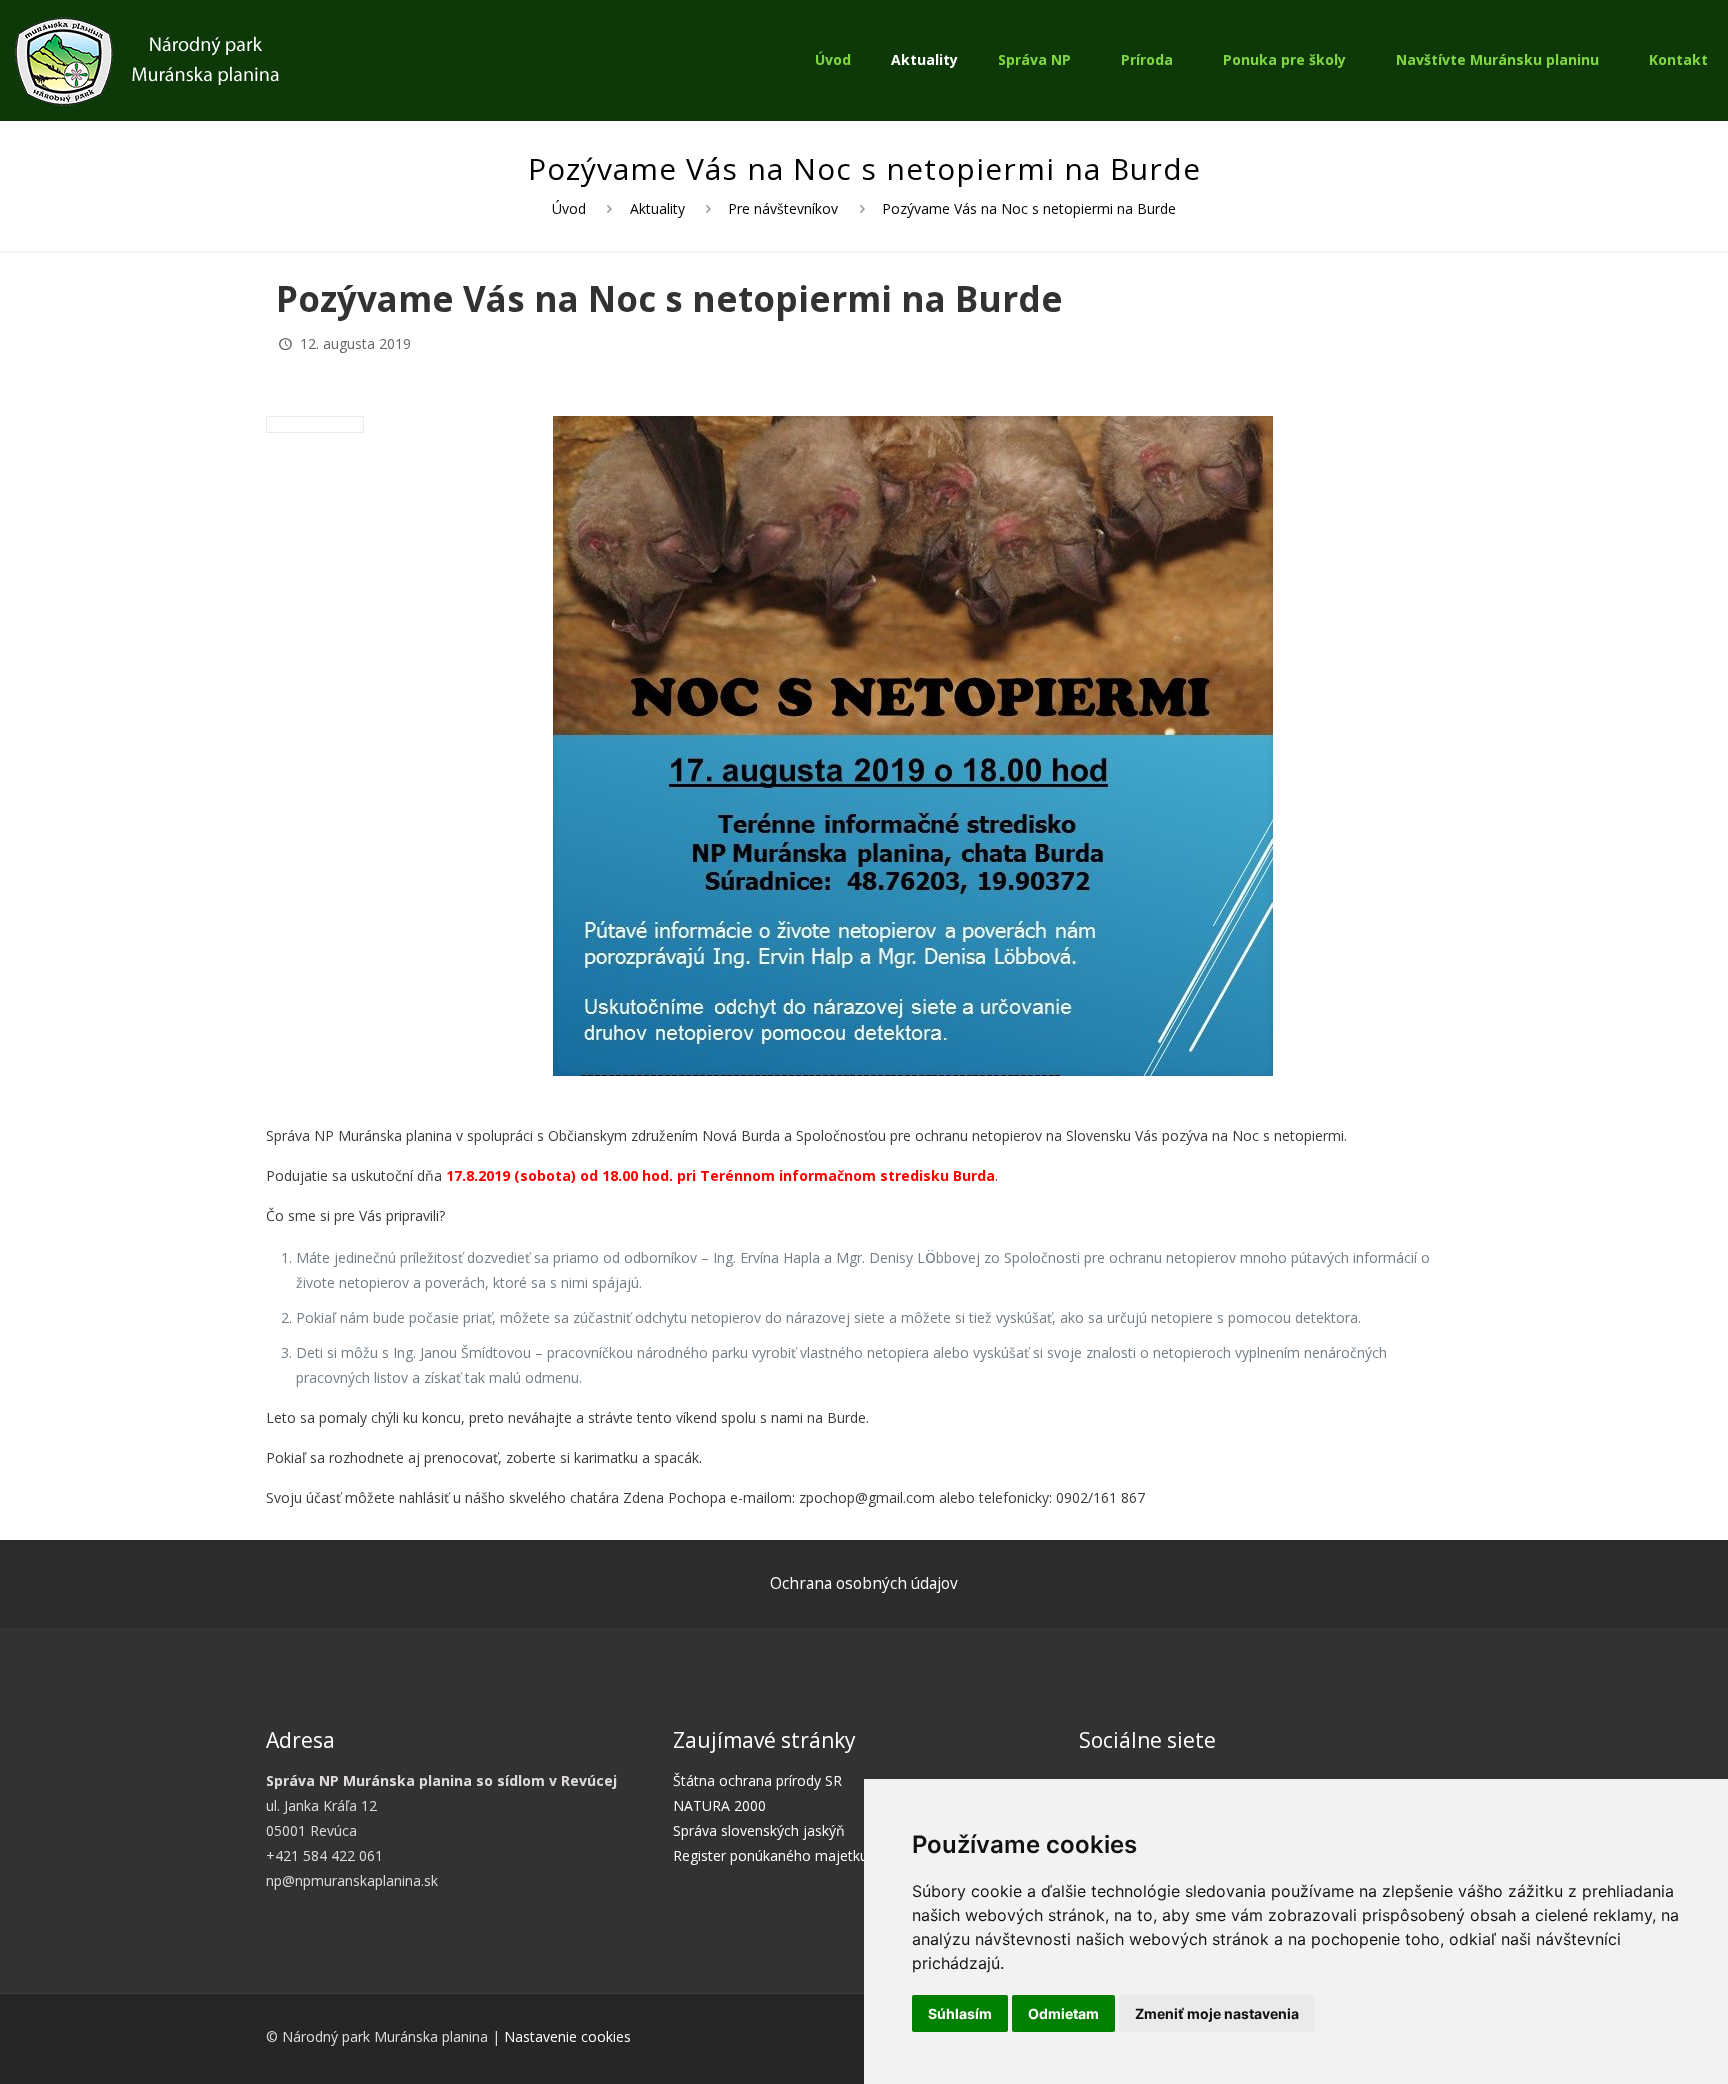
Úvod (569, 208)
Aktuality (657, 208)
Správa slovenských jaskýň (759, 1830)
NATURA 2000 (719, 1805)
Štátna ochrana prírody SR (757, 1780)
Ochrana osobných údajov (864, 1583)
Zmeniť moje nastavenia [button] (1217, 2013)
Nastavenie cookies (567, 2036)
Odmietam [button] (1063, 2013)
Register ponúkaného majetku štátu (789, 1855)
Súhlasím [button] (960, 2013)
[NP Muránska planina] (147, 60)
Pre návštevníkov (783, 208)
